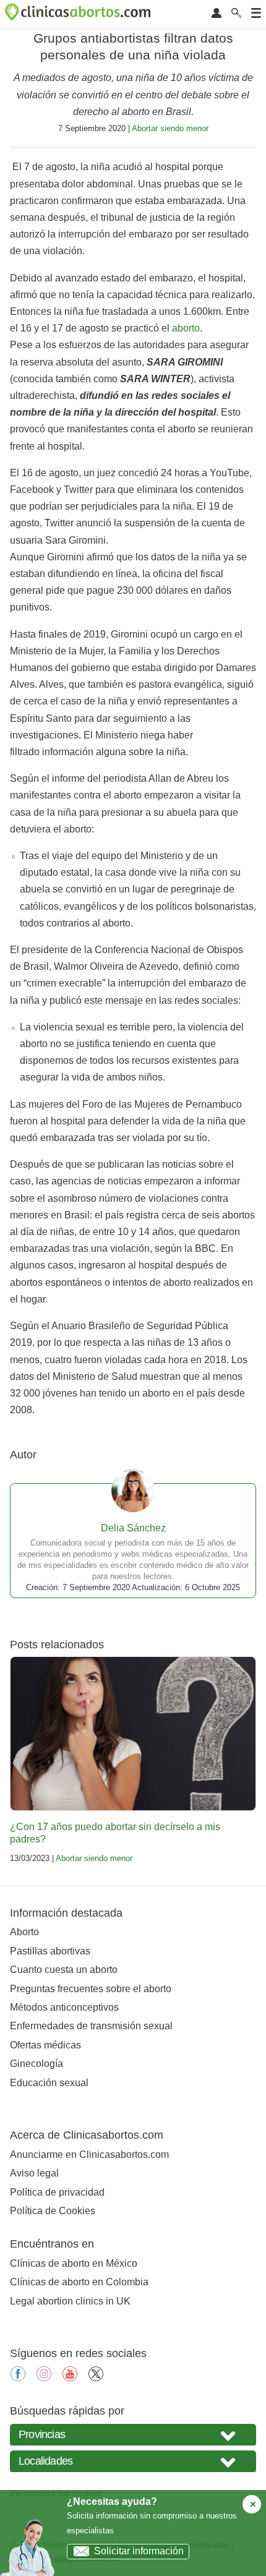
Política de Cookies (53, 2211)
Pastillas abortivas (50, 1951)
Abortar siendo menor (170, 128)
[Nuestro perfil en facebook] (18, 2378)
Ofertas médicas (45, 2045)
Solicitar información (139, 2551)
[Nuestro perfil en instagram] (44, 2378)
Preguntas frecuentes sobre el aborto (91, 1989)
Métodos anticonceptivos (64, 2007)
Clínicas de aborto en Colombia (79, 2282)
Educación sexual (49, 2083)
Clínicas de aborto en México (74, 2263)
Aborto (24, 1932)
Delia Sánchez (133, 1528)
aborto (186, 328)
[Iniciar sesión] (217, 14)
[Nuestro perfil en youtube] (70, 2378)
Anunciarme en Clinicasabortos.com (89, 2155)
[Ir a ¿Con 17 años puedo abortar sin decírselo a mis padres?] (133, 1734)
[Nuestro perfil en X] (96, 2378)
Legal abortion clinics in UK (70, 2301)
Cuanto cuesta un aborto (64, 1970)
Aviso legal (34, 2173)
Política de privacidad (57, 2192)
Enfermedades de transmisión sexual (91, 2026)
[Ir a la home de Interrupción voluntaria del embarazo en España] (79, 14)
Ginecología (36, 2064)
